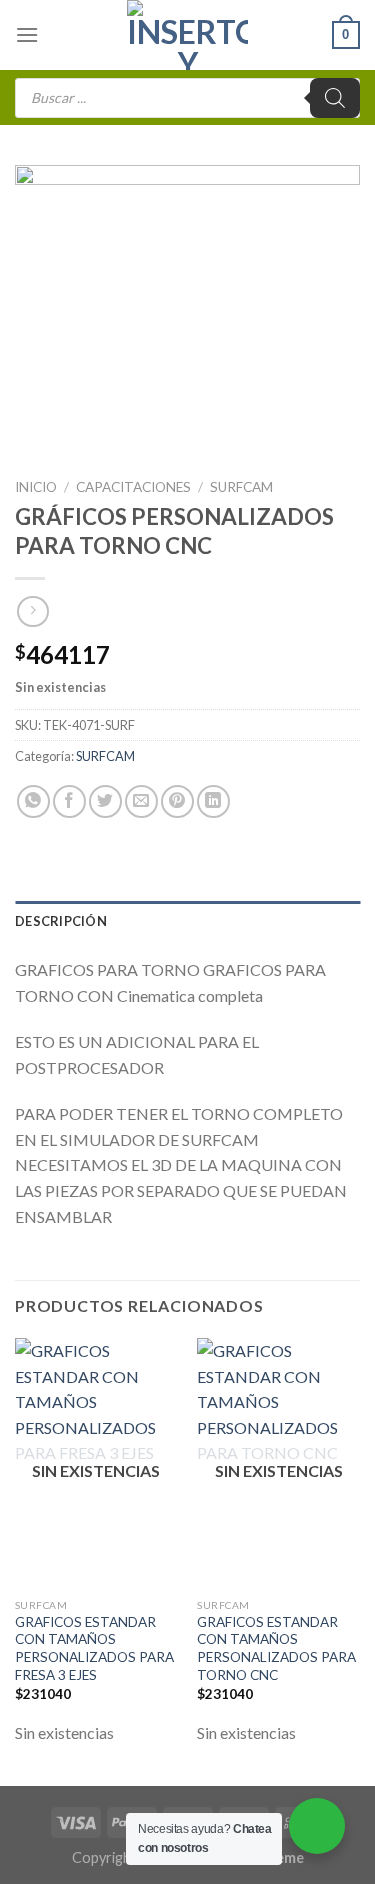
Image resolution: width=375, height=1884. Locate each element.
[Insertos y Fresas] (188, 35)
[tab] (187, 921)
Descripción (61, 921)
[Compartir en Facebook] (69, 801)
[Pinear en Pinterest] (177, 801)
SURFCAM (241, 487)
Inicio (36, 487)
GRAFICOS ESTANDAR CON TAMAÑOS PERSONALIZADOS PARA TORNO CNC (276, 1648)
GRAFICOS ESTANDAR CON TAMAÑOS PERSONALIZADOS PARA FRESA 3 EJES (94, 1648)
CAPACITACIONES (133, 487)
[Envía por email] (141, 801)
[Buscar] (335, 98)
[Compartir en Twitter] (105, 801)
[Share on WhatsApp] (33, 801)
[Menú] (27, 34)
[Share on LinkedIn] (213, 801)
